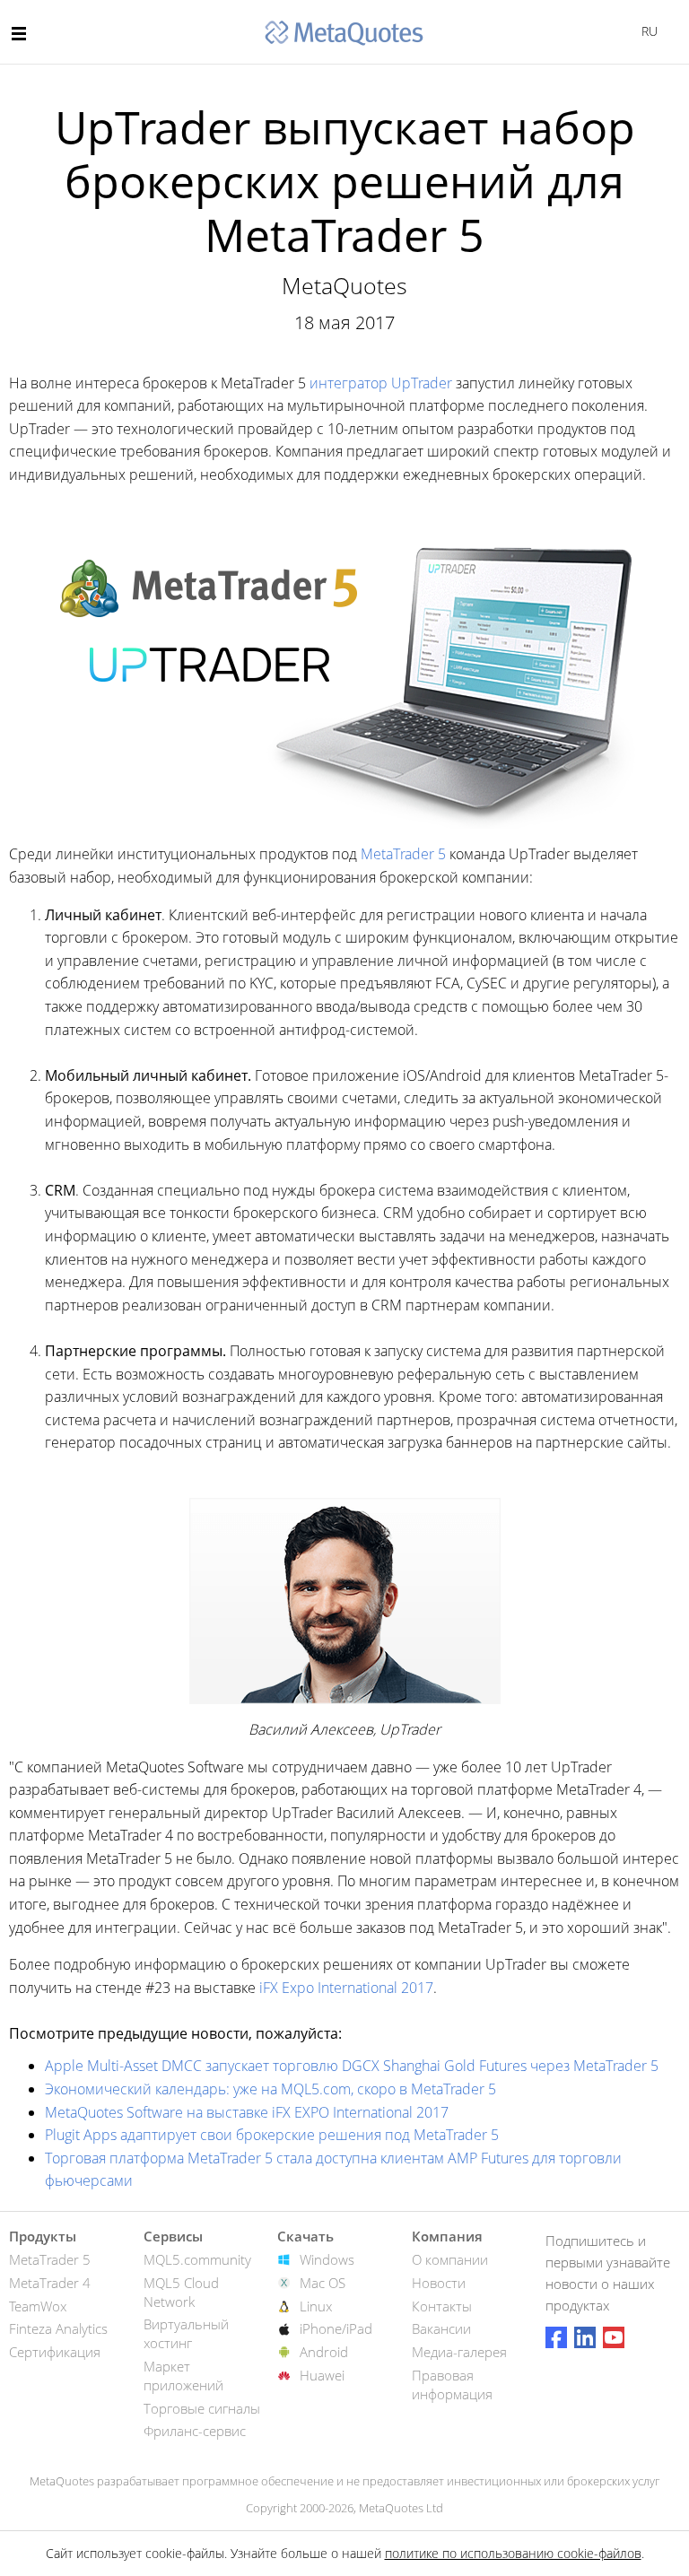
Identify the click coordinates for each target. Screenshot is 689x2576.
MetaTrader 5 (403, 854)
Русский (646, 31)
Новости (439, 2283)
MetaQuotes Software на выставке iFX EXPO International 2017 (247, 2112)
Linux (316, 2306)
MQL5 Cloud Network (181, 2292)
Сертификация (55, 2352)
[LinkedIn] (585, 2337)
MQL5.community (197, 2259)
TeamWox (38, 2306)
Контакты (442, 2306)
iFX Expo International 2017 (346, 1988)
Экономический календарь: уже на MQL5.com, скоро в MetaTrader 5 (270, 2089)
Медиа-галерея (459, 2352)
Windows (327, 2259)
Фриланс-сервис (195, 2431)
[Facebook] (556, 2337)
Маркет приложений (183, 2376)
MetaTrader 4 (50, 2283)
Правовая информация (452, 2385)
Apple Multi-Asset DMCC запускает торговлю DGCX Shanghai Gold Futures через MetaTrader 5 (352, 2066)
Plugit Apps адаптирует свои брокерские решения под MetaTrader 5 (272, 2135)
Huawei (322, 2375)
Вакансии (441, 2328)
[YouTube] (614, 2337)
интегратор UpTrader (381, 383)
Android (324, 2352)
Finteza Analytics (58, 2328)
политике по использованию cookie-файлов (513, 2553)
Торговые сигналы (202, 2408)
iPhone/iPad (336, 2328)
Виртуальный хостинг (186, 2333)
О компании (450, 2259)
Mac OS (323, 2283)
